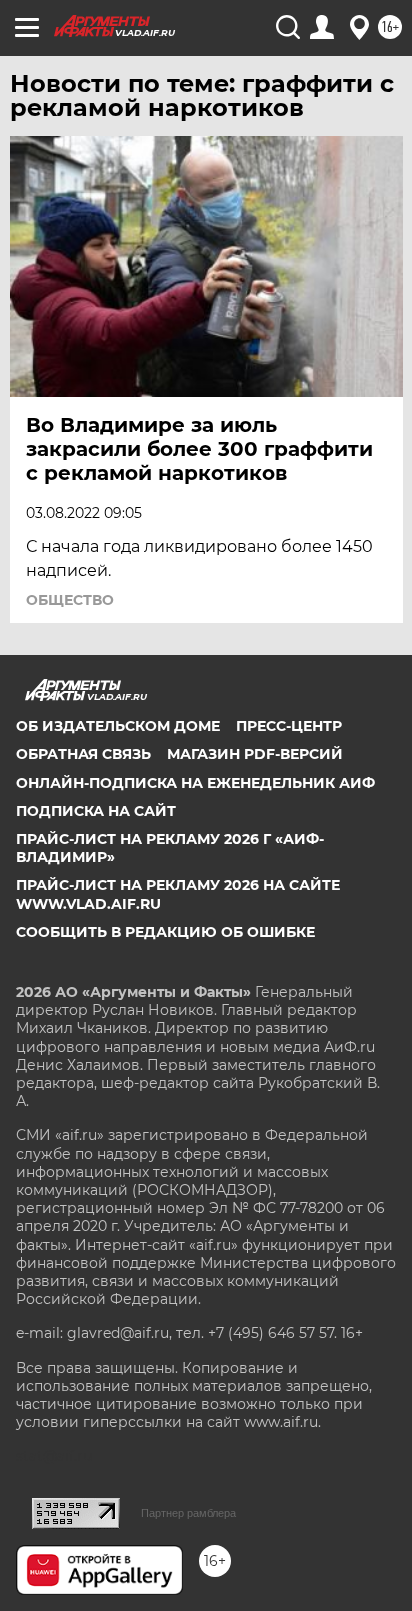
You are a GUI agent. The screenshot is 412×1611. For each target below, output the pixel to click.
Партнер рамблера (188, 1513)
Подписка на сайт (96, 811)
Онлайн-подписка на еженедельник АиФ (195, 783)
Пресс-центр (289, 726)
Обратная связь (83, 754)
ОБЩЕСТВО (70, 600)
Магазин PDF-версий (255, 754)
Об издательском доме (118, 726)
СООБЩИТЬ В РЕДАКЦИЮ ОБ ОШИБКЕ (165, 932)
